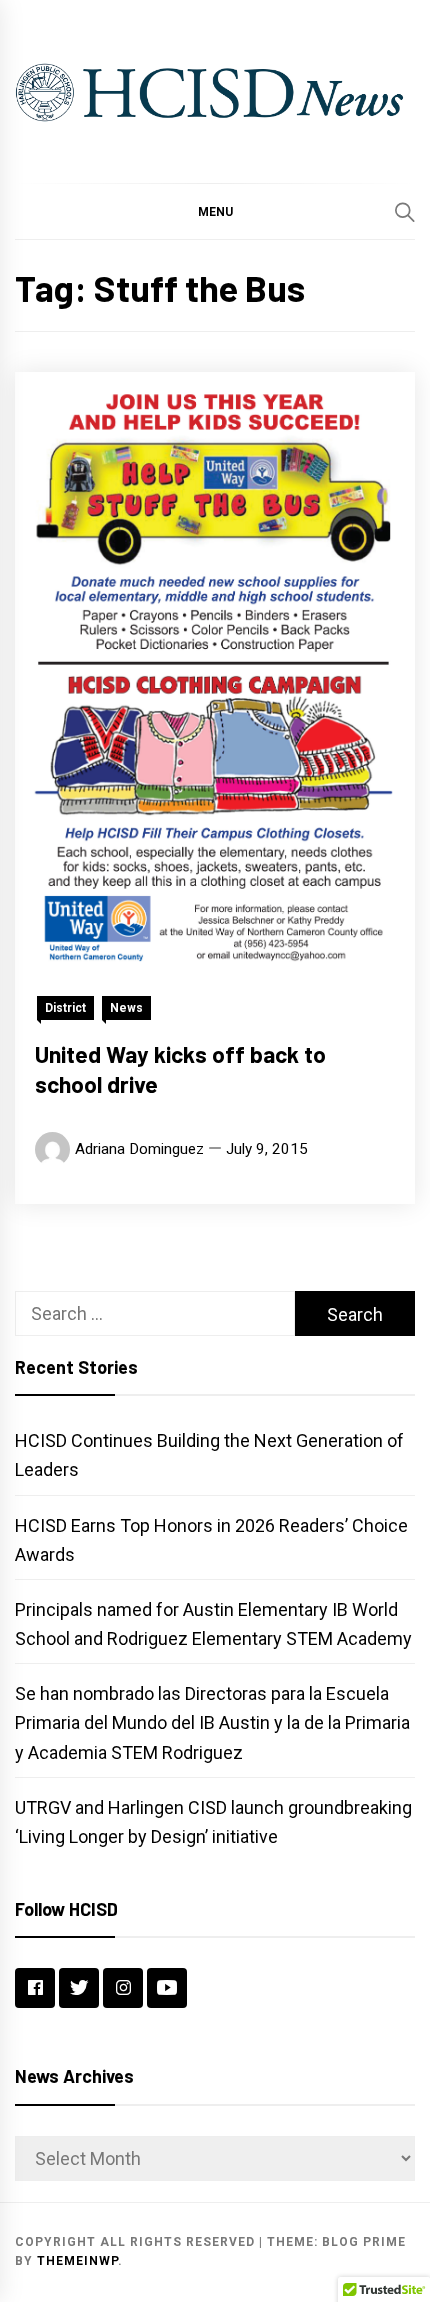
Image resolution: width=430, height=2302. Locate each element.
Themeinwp (77, 2261)
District (65, 1008)
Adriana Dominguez (139, 1149)
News (126, 1008)
